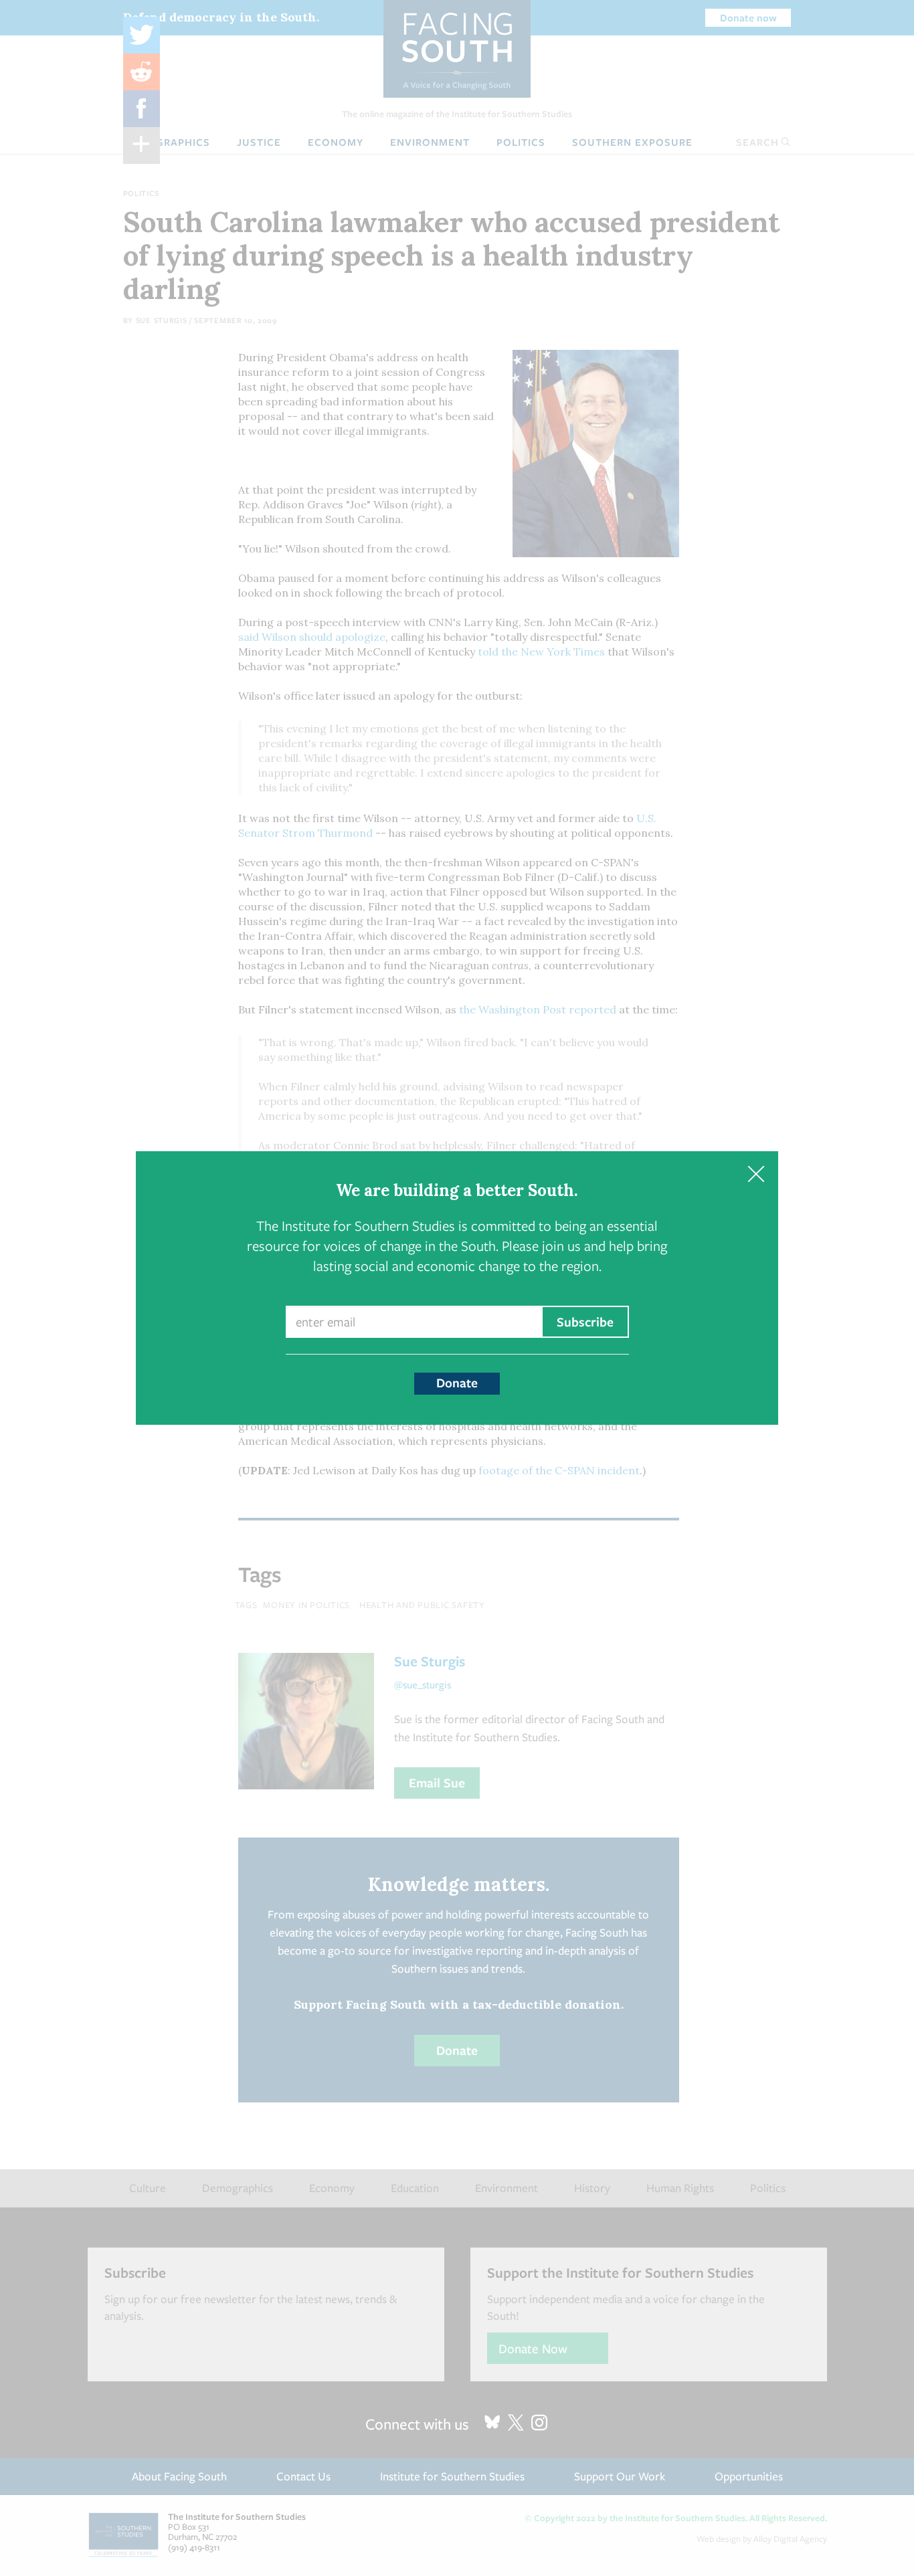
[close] (756, 1174)
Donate (457, 1383)
